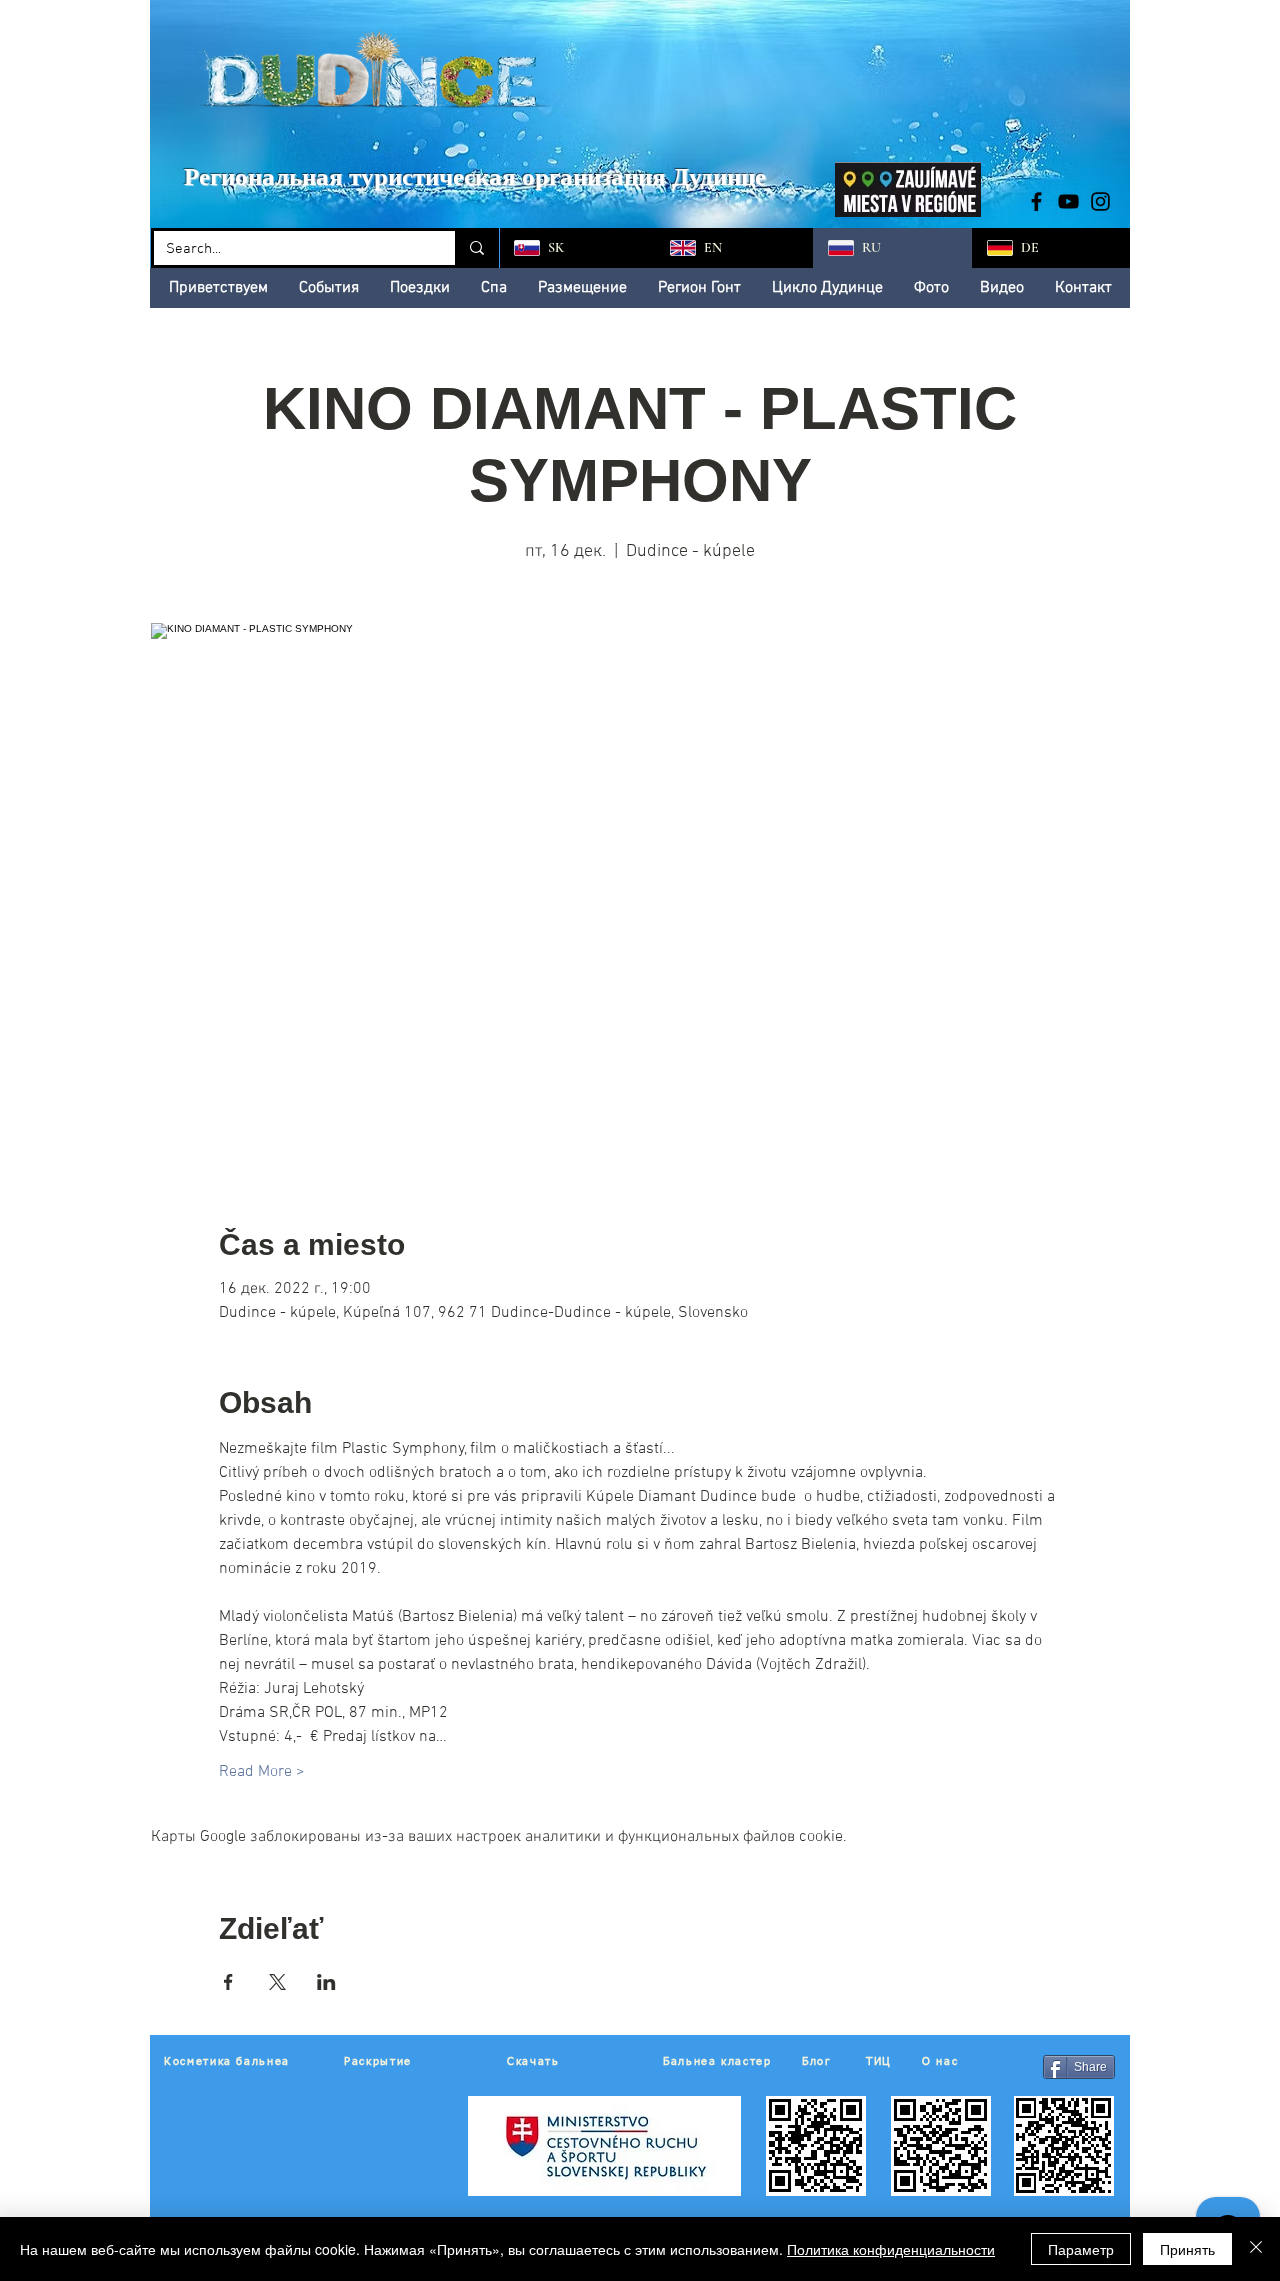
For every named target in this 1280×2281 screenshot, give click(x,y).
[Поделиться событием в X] (277, 1982)
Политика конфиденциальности (891, 2249)
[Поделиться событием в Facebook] (228, 1982)
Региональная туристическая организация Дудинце (475, 176)
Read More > (262, 1772)
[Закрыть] (1256, 2249)
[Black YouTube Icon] (1068, 201)
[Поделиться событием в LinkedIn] (326, 1982)
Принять (1187, 2249)
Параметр (1081, 2249)
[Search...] (475, 248)
